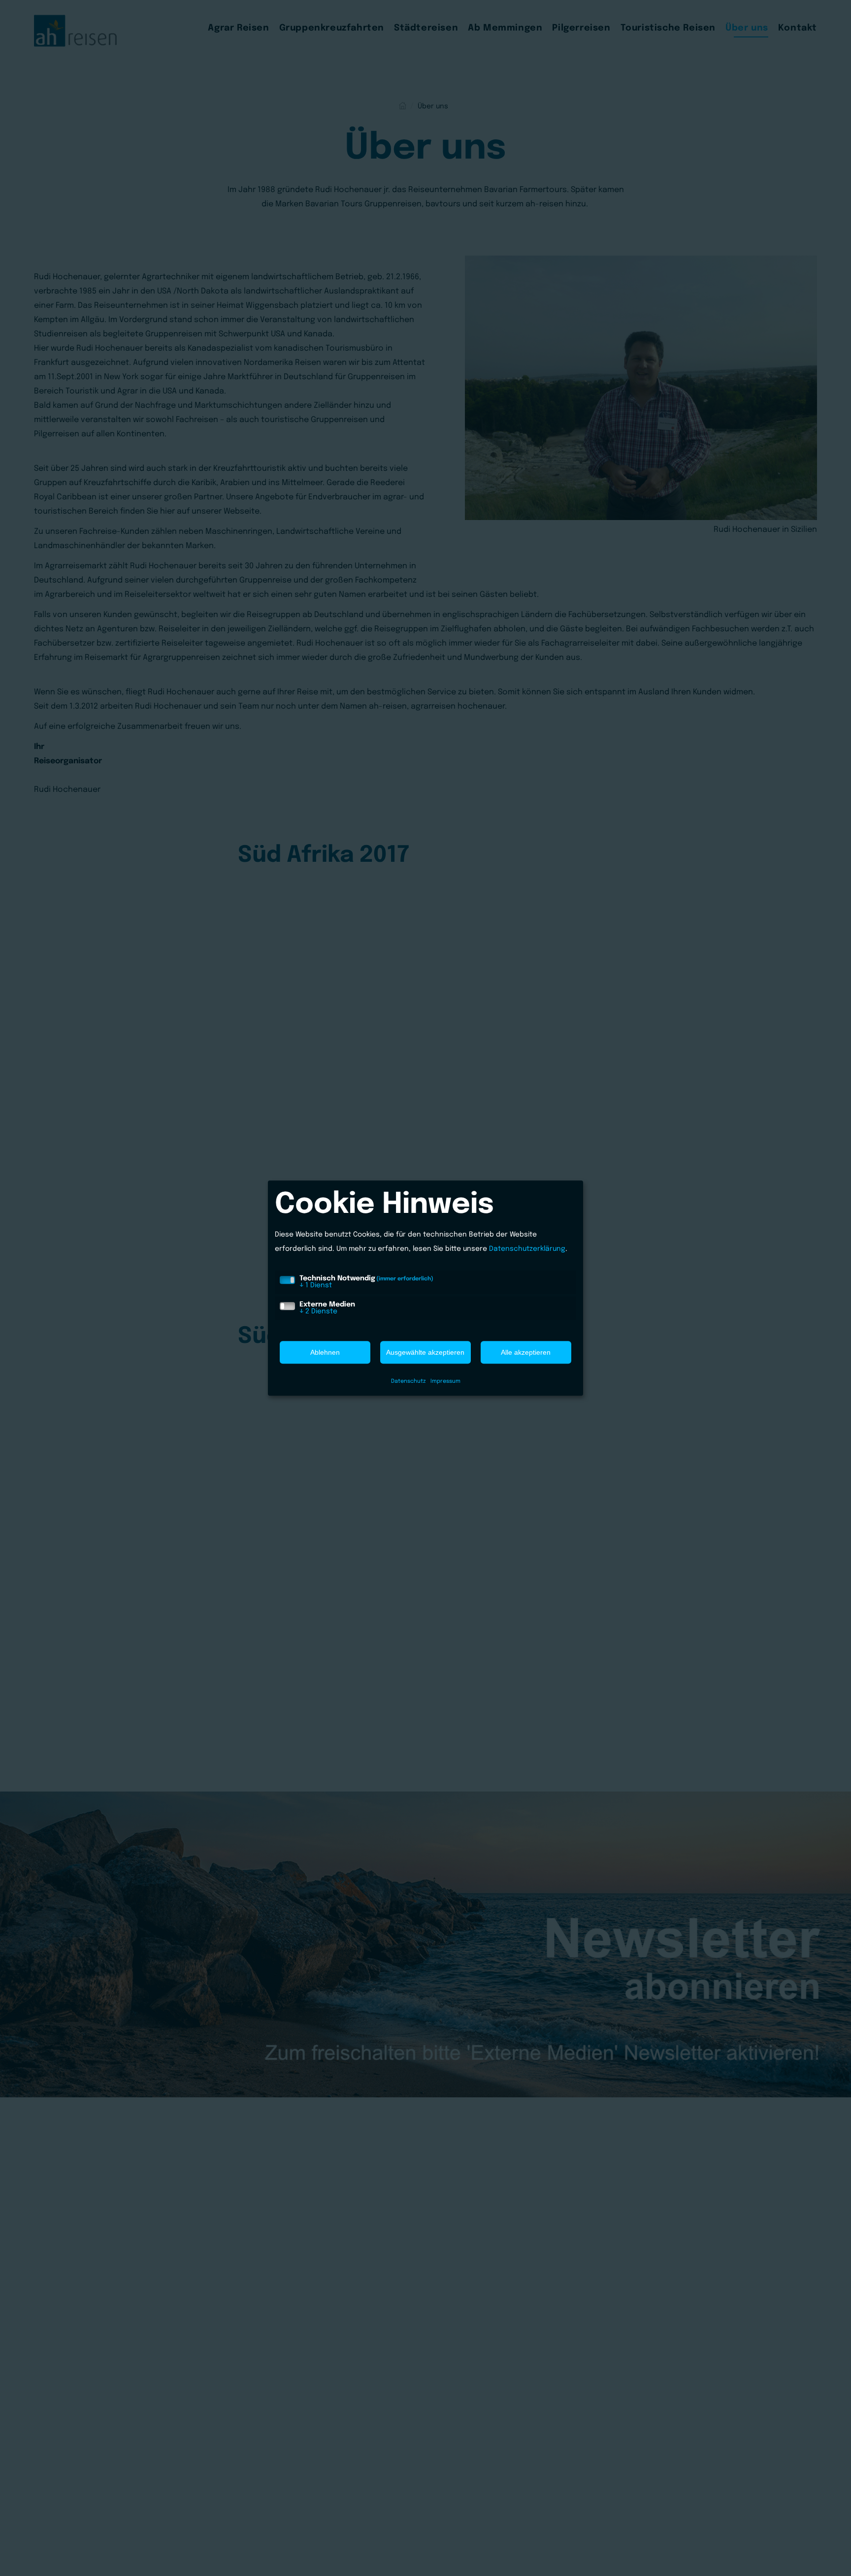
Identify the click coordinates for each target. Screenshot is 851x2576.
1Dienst (316, 1285)
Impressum (445, 1381)
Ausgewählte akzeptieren (425, 1352)
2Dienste (318, 1311)
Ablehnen (325, 1352)
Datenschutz (408, 1381)
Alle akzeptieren (526, 1352)
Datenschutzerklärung (527, 1249)
